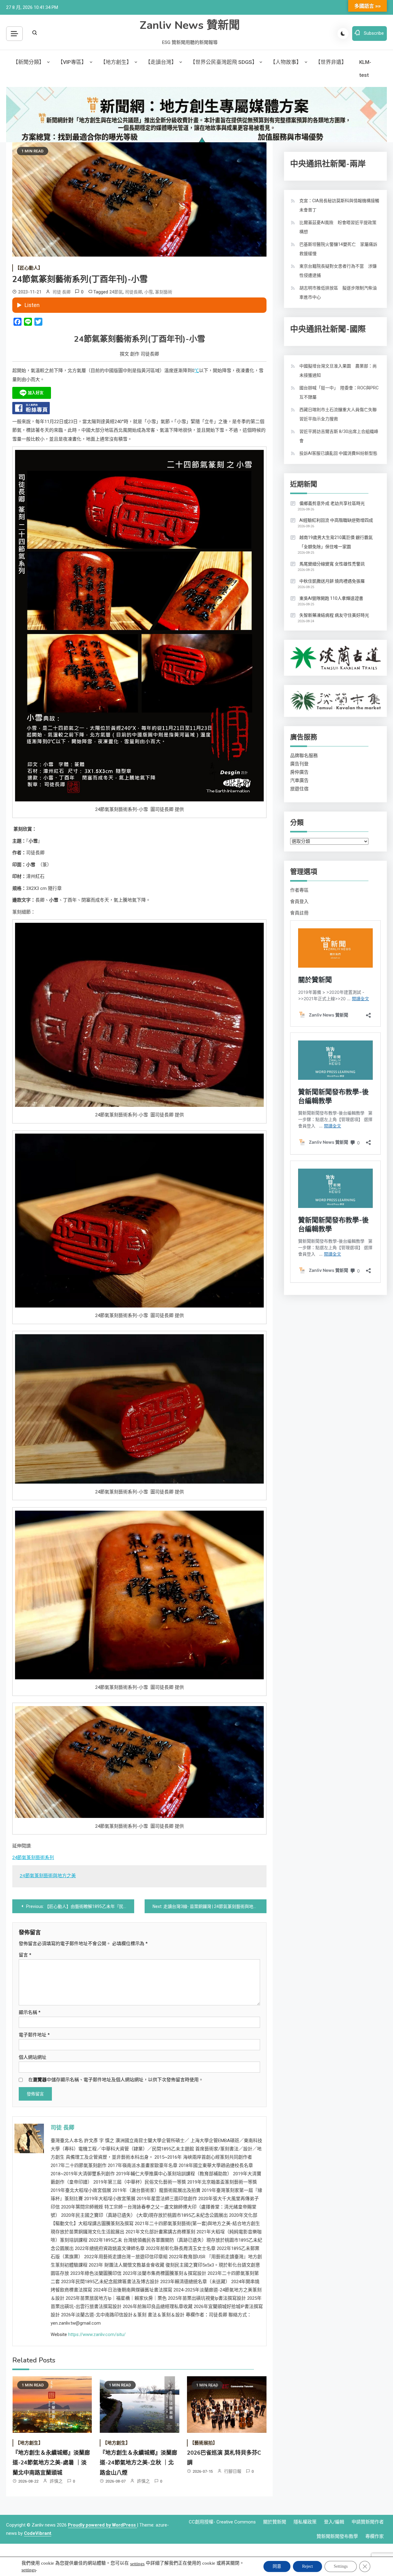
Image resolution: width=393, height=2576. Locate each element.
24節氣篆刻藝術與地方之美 (48, 1876)
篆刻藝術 (164, 292)
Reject (307, 2566)
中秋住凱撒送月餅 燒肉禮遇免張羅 (332, 581)
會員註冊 (299, 913)
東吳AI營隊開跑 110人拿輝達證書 (331, 598)
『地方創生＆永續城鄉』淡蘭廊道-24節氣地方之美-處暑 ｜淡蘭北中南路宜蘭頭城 (51, 2463)
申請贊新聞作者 (368, 2522)
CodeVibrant (38, 2533)
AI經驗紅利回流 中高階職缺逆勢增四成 (336, 520)
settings (137, 2564)
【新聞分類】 (29, 62)
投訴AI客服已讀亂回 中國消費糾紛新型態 (338, 453)
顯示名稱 (30, 2012)
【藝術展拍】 (204, 2443)
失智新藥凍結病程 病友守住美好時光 (334, 615)
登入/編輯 (334, 2522)
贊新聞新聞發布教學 (337, 2536)
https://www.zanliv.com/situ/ (97, 2334)
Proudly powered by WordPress (102, 2525)
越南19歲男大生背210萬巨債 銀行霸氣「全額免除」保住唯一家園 (336, 542)
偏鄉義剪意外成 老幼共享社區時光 (332, 503)
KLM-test (365, 69)
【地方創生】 (116, 62)
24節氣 (116, 292)
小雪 (149, 292)
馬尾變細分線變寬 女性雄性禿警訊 (332, 564)
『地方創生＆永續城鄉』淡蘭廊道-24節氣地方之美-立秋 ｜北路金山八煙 (138, 2463)
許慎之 (56, 2481)
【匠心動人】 (29, 268)
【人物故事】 (286, 62)
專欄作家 (375, 2536)
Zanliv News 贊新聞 (190, 25)
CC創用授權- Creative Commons (222, 2522)
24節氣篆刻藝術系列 (33, 1858)
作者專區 (299, 890)
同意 (277, 2566)
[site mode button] (343, 33)
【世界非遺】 (331, 62)
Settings (341, 2566)
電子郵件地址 (34, 2035)
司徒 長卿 (62, 292)
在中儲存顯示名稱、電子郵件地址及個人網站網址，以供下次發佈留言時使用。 (116, 2080)
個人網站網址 (33, 2057)
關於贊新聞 (275, 2522)
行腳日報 (233, 2471)
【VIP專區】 (72, 62)
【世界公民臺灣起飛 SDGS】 (224, 62)
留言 (25, 1955)
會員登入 (299, 902)
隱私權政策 (305, 2522)
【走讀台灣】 (161, 62)
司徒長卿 (134, 292)
